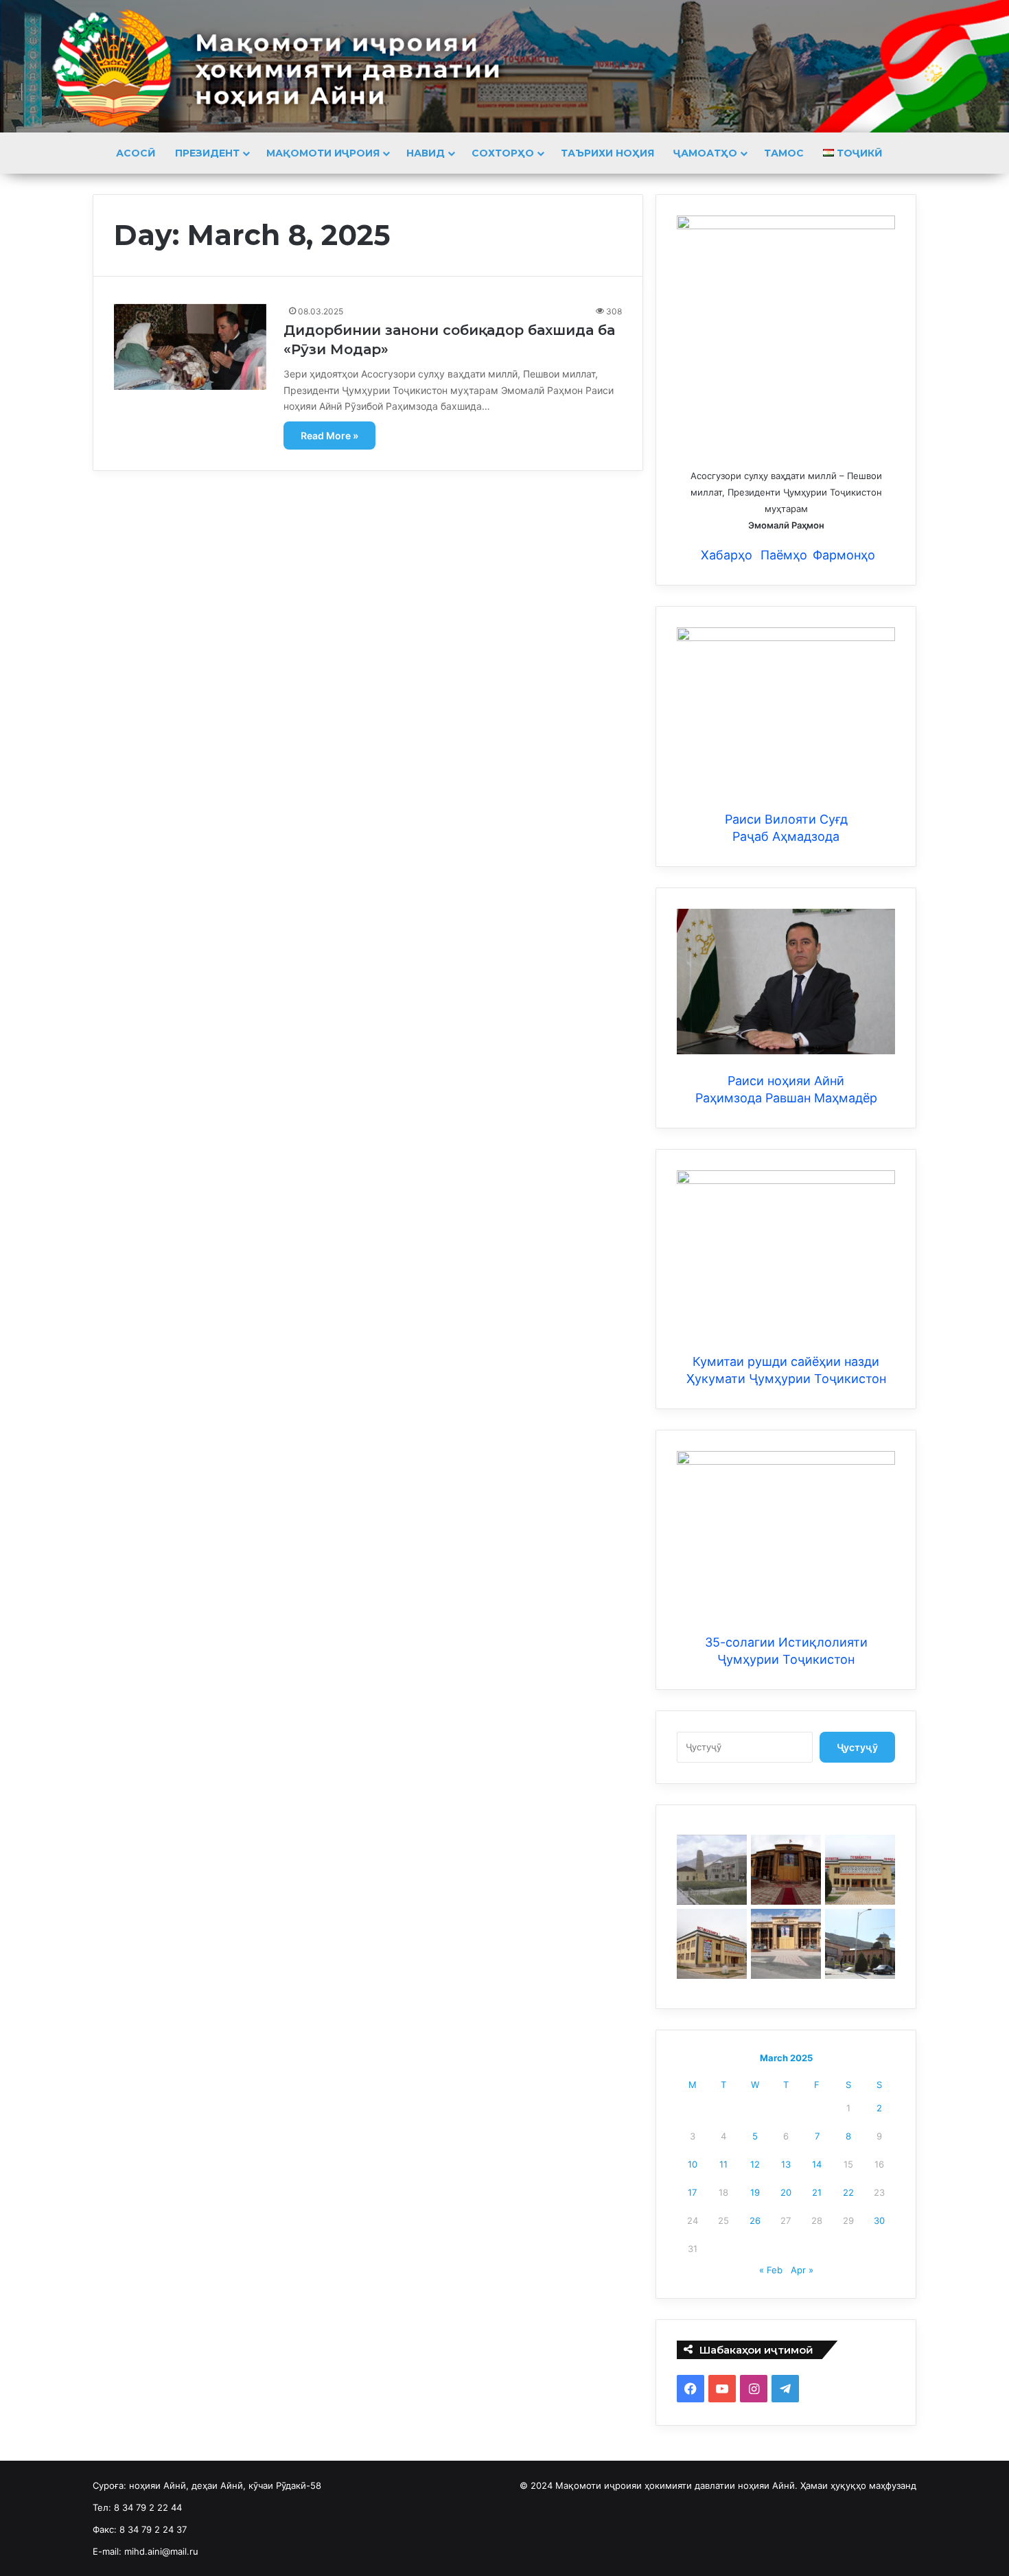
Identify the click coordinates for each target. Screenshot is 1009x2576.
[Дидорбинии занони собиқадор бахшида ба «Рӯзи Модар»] (190, 347)
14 (817, 2164)
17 (692, 2192)
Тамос (784, 153)
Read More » (329, 436)
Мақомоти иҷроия (323, 153)
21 (817, 2192)
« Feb (771, 2270)
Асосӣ (136, 153)
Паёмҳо (784, 555)
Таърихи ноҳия (607, 153)
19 (755, 2192)
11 (723, 2164)
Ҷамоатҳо (705, 153)
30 (879, 2220)
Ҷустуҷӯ (857, 1747)
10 (693, 2164)
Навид (426, 153)
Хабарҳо (725, 555)
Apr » (802, 2270)
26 (755, 2220)
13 (786, 2164)
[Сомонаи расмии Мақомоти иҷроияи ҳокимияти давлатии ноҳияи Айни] (505, 66)
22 (848, 2192)
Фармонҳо (844, 555)
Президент (207, 153)
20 (786, 2192)
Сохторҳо (503, 153)
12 (755, 2164)
